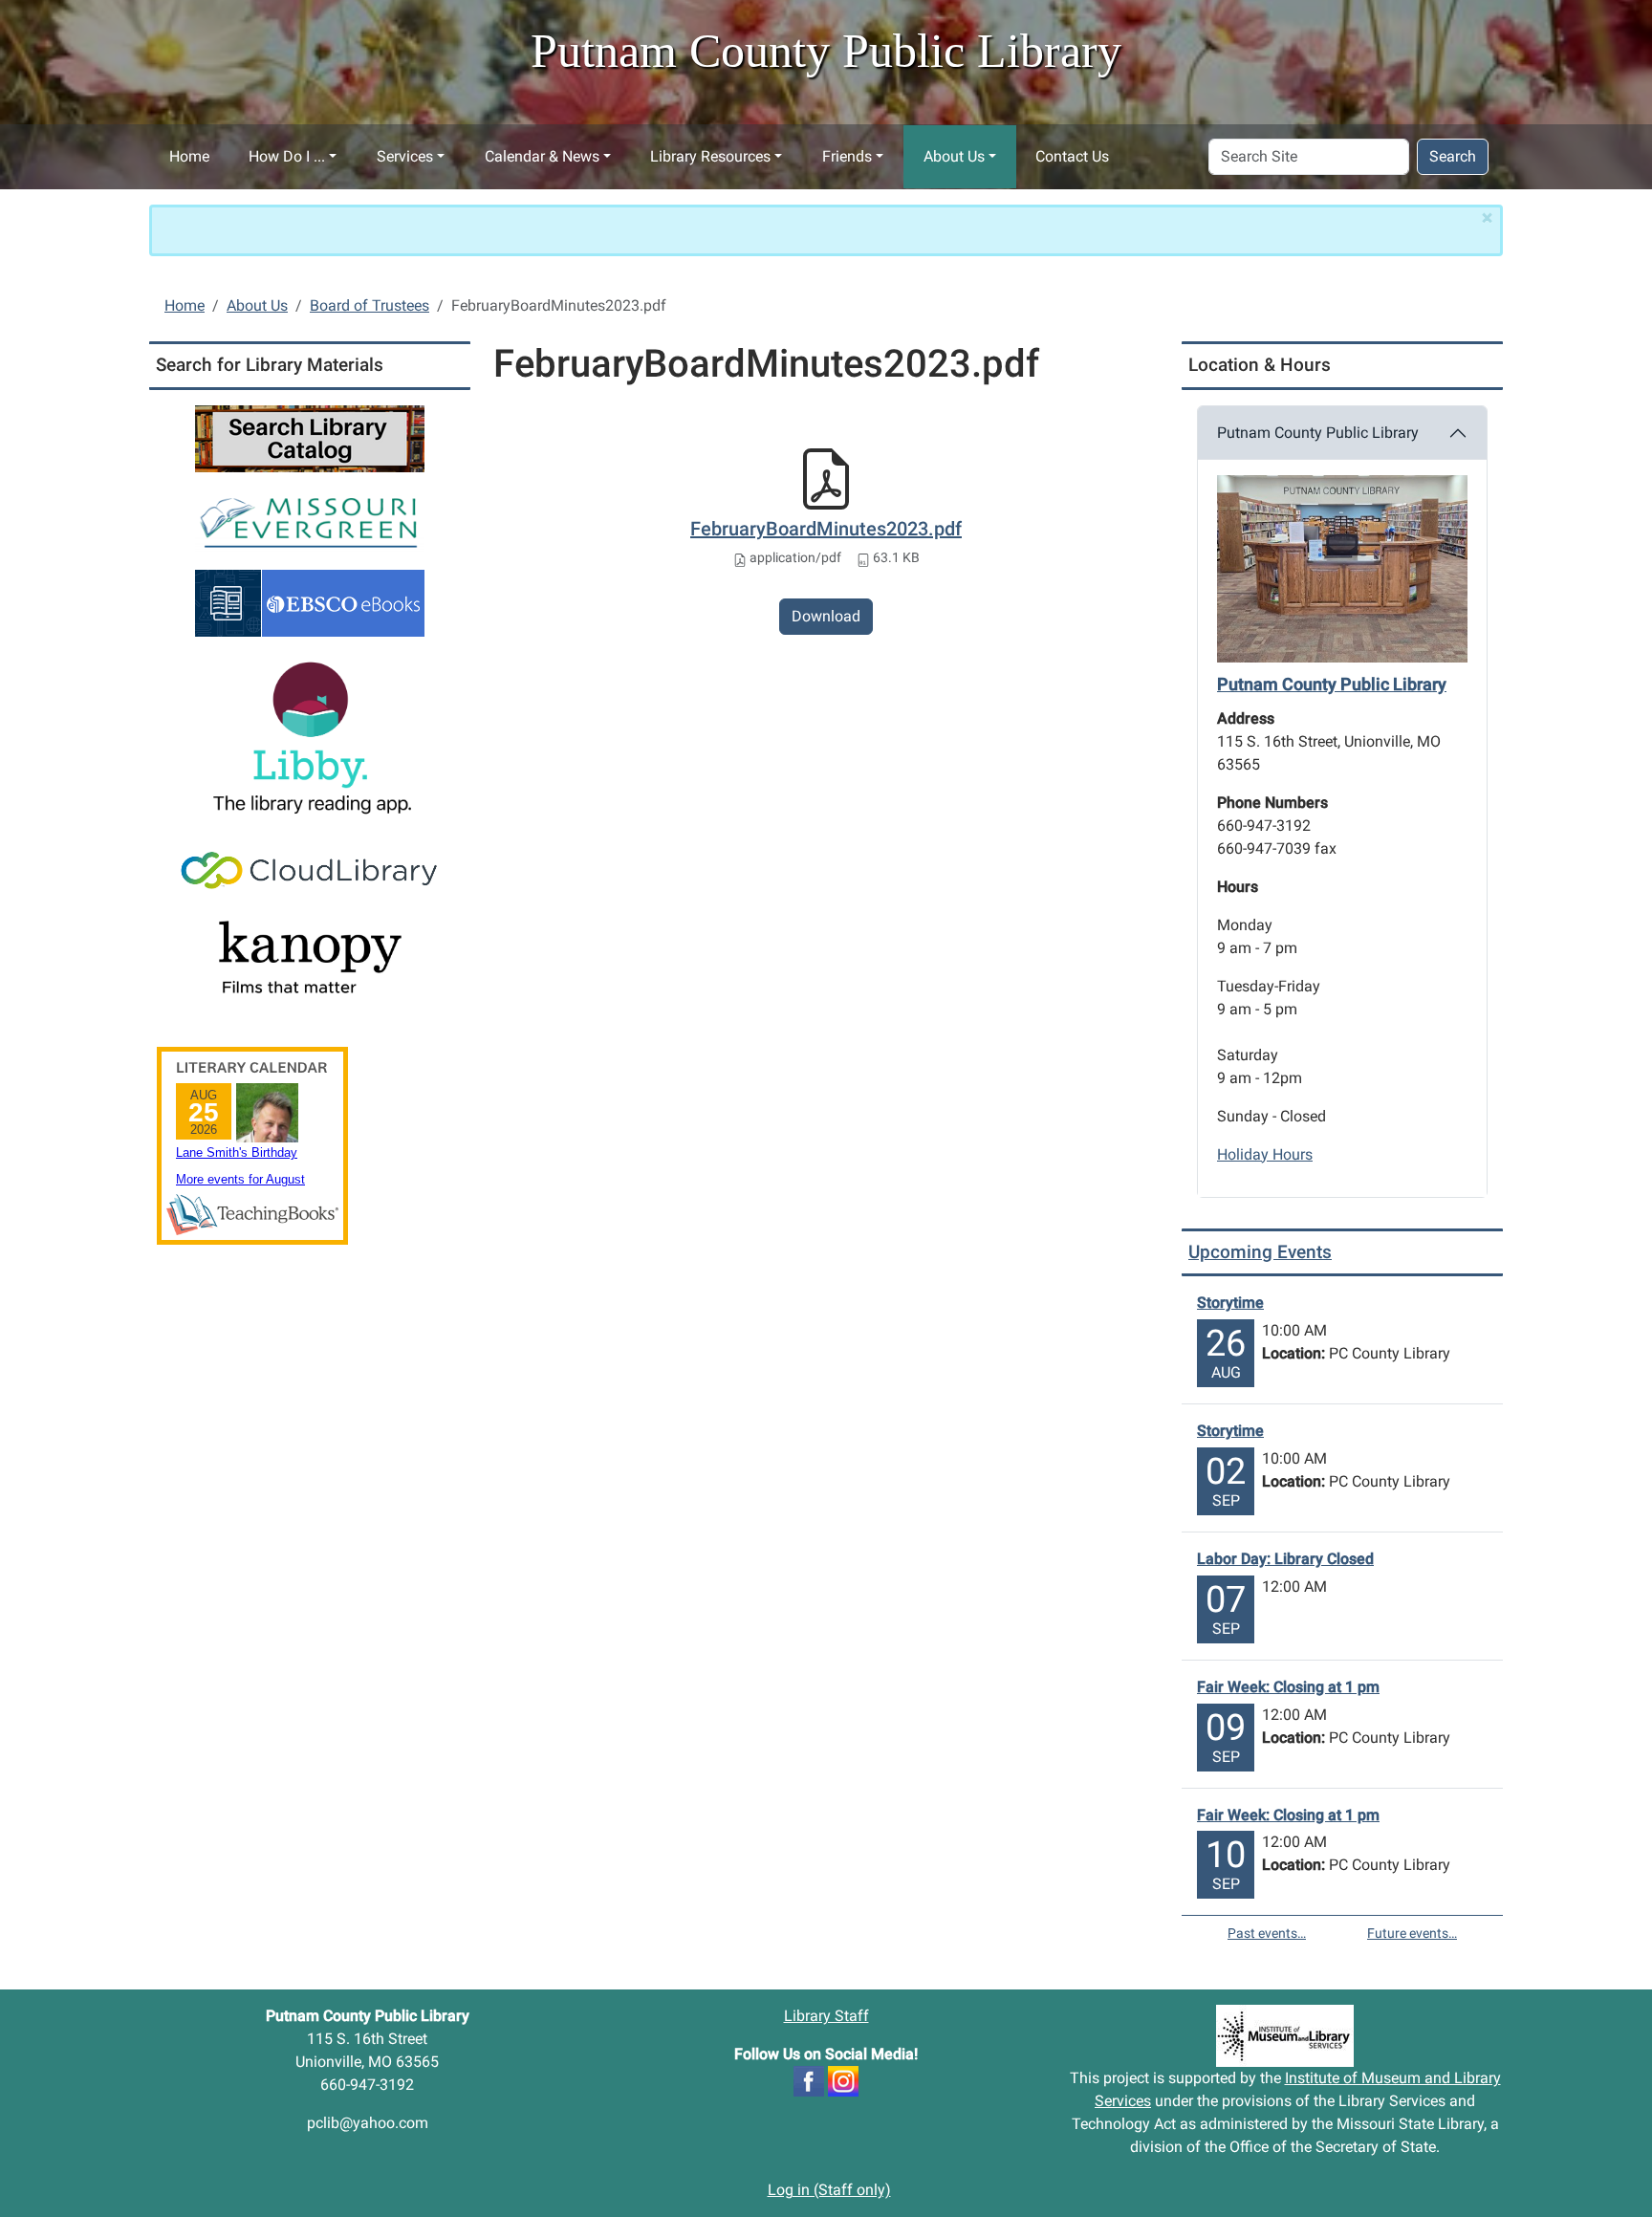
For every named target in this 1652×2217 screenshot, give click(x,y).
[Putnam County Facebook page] (809, 2081)
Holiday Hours (1265, 1154)
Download (826, 616)
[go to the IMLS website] (1285, 2036)
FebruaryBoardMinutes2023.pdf (826, 529)
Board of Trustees (370, 305)
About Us (954, 156)
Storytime (1230, 1303)
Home (189, 156)
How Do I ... (287, 156)
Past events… (1267, 1933)
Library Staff (826, 2016)
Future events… (1412, 1933)
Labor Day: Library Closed (1285, 1559)
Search (1453, 156)
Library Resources (710, 156)
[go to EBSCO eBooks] (310, 602)
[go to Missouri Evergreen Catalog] (310, 520)
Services (405, 156)
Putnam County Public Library (1318, 433)
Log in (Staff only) (829, 2190)
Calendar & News (542, 156)
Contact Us (1072, 156)
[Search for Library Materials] (310, 437)
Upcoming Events (1260, 1252)
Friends (847, 156)
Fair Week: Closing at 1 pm (1288, 1687)
